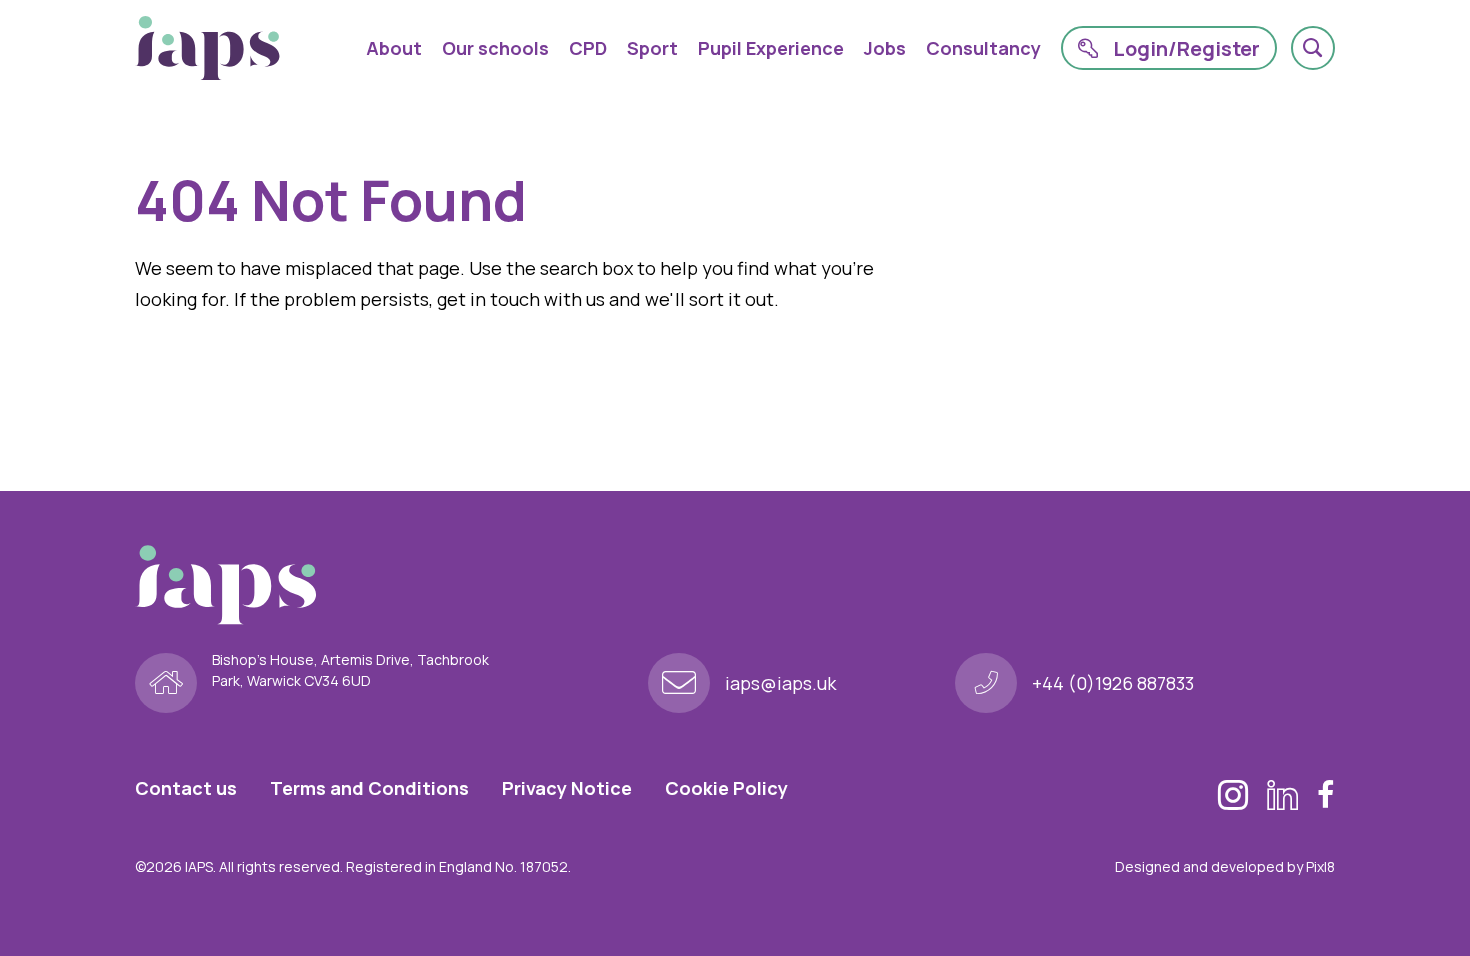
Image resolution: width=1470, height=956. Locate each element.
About (394, 48)
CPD (588, 48)
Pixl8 (1320, 866)
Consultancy (983, 48)
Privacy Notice (567, 788)
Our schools (495, 48)
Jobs (885, 48)
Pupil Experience (771, 48)
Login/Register (1186, 48)
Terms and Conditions (369, 788)
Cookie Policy (726, 788)
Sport (652, 48)
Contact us (186, 788)
